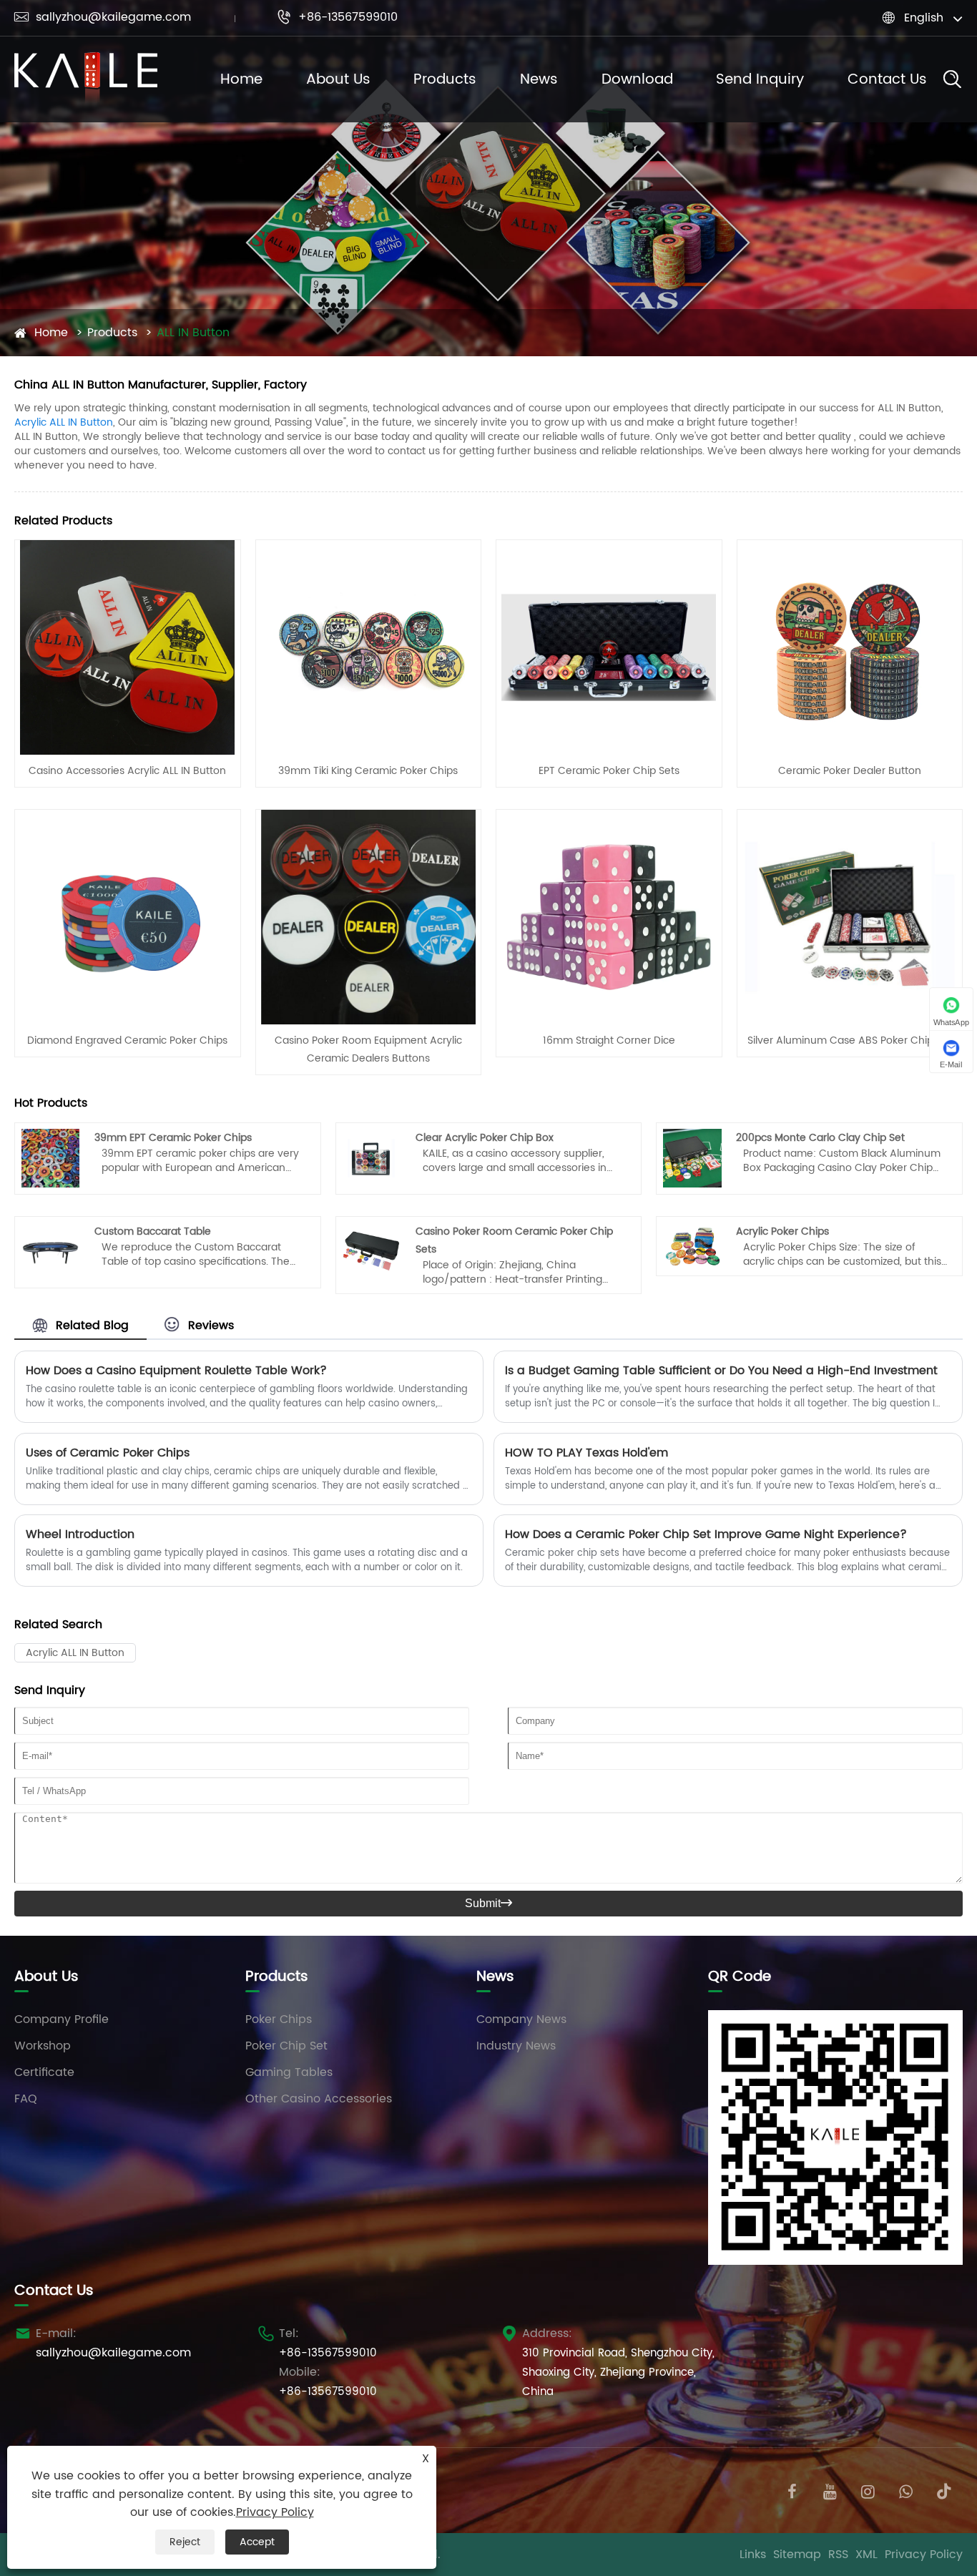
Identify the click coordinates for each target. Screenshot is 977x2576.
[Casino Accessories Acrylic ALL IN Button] (127, 647)
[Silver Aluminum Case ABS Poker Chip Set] (850, 916)
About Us (338, 80)
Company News (521, 2019)
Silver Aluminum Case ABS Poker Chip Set (850, 1040)
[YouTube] (830, 2491)
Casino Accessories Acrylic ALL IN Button (127, 771)
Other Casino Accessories (319, 2099)
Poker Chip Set (286, 2046)
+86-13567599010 (337, 17)
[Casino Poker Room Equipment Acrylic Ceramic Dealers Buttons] (368, 916)
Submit (488, 1903)
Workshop (43, 2046)
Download (637, 80)
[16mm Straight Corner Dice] (609, 916)
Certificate (44, 2072)
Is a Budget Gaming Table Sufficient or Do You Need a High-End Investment (721, 1371)
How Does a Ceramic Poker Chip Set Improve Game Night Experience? (706, 1534)
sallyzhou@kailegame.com (103, 17)
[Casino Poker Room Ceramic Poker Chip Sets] (371, 1252)
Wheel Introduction (80, 1534)
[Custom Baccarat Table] (51, 1252)
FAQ (26, 2099)
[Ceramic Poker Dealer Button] (850, 647)
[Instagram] (868, 2491)
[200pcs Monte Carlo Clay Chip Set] (692, 1157)
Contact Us (887, 80)
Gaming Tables (289, 2072)
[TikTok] (944, 2491)
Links (753, 2555)
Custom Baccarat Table (153, 1231)
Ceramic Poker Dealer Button (850, 771)
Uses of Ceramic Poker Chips (108, 1453)
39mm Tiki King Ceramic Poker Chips (368, 771)
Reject (185, 2542)
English (924, 18)
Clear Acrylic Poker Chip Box (485, 1138)
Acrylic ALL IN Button (64, 422)
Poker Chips (279, 2019)
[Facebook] (792, 2491)
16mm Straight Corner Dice (609, 1040)
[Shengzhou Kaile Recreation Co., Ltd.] (86, 79)
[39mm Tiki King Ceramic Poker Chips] (368, 647)
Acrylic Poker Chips (782, 1231)
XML (866, 2555)
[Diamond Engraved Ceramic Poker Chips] (127, 916)
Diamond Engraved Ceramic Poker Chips (127, 1040)
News (539, 80)
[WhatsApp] (906, 2491)
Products (445, 80)
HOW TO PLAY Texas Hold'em (586, 1453)
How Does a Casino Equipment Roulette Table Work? (176, 1371)
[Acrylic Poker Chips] (692, 1245)
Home (241, 80)
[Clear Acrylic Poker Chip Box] (371, 1157)
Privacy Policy (924, 2555)
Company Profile (62, 2019)
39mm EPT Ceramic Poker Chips (173, 1138)
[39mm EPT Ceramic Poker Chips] (51, 1157)
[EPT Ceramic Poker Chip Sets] (609, 647)
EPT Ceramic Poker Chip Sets (609, 771)
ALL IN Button (193, 333)
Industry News (516, 2046)
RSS (838, 2555)
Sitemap (797, 2555)
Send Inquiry (760, 80)
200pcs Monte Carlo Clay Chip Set (820, 1138)
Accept (257, 2542)
